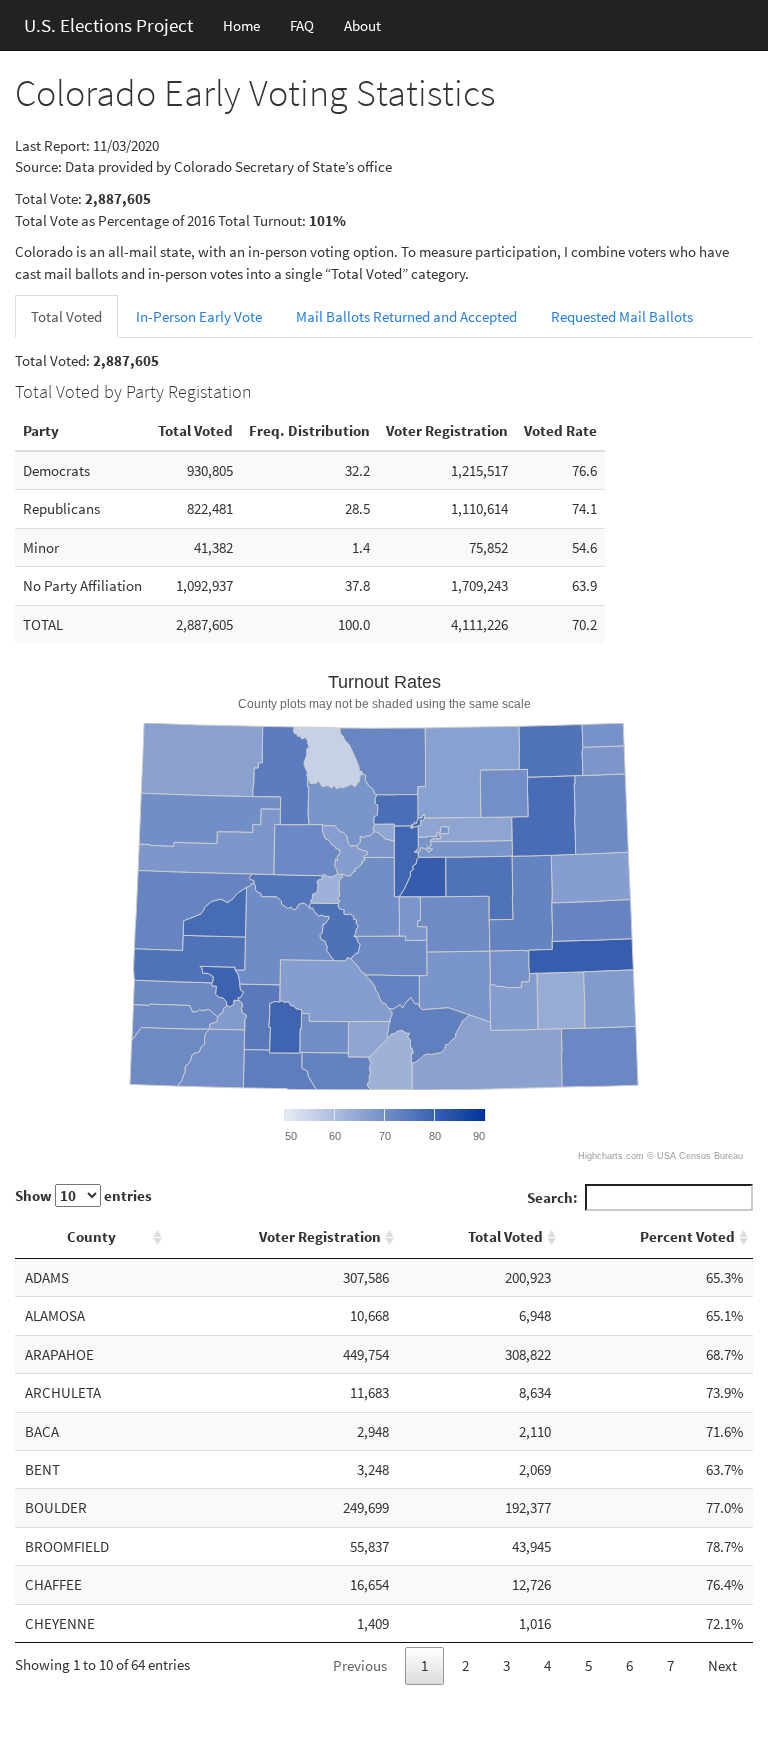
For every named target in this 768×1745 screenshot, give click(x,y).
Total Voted (505, 1236)
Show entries (83, 1195)
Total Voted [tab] (66, 316)
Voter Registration (320, 1236)
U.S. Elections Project (108, 25)
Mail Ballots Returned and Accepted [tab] (406, 316)
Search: (552, 1197)
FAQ (302, 25)
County (91, 1236)
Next (722, 1665)
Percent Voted (687, 1236)
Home (241, 25)
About (362, 25)
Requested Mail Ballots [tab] (622, 316)
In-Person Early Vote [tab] (199, 316)
